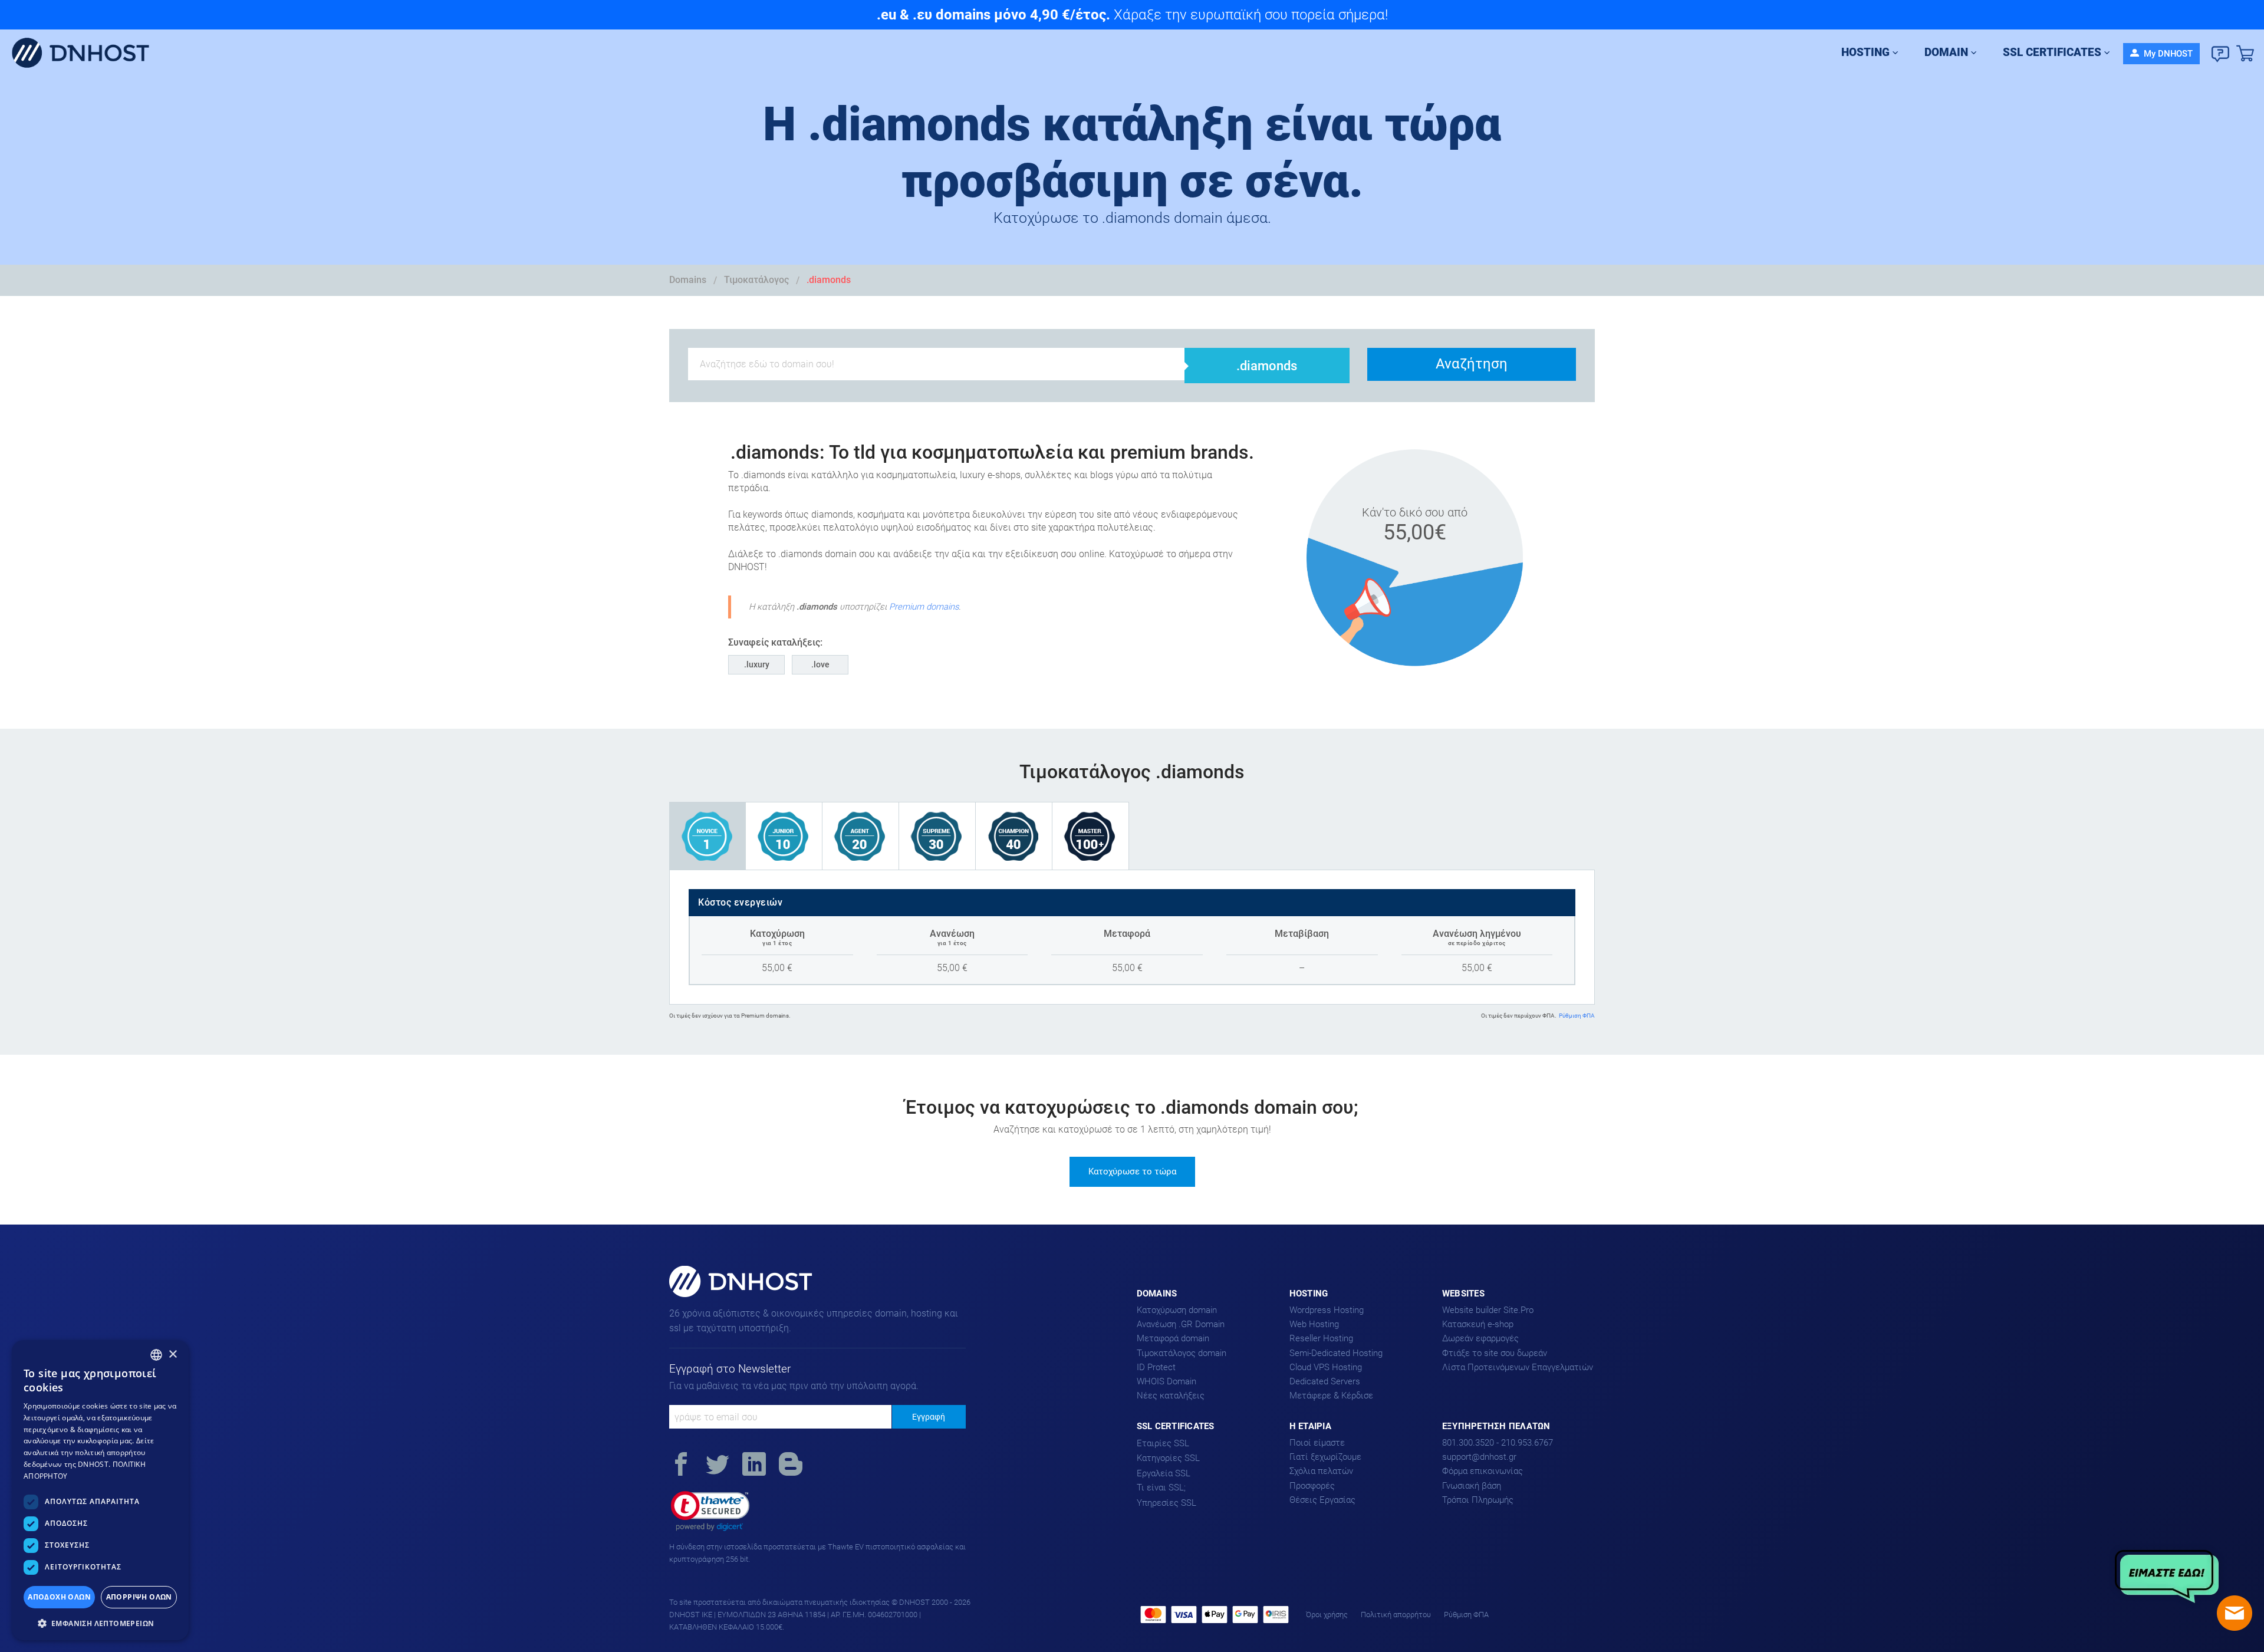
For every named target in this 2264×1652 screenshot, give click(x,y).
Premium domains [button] (924, 607)
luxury (758, 664)
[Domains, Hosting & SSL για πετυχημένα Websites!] (85, 54)
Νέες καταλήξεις (1171, 1396)
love (822, 664)
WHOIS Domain (1166, 1381)
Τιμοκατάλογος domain (1182, 1353)
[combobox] (156, 1355)
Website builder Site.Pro (1488, 1310)
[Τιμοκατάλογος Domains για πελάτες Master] (1091, 836)
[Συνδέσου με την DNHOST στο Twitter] (718, 1466)
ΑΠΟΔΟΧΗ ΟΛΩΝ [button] (59, 1597)
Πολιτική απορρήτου (1396, 1615)
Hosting (1865, 52)
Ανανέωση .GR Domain (1181, 1324)
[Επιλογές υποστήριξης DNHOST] (2220, 54)
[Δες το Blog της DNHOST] (791, 1466)
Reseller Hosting (1321, 1338)
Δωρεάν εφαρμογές (1480, 1338)
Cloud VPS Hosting (1326, 1367)
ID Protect (1156, 1367)
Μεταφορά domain (1173, 1338)
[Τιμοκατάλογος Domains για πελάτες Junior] (784, 836)
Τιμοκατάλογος (756, 280)
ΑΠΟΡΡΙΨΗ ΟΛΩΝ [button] (139, 1597)
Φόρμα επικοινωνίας (1483, 1471)
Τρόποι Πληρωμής (1478, 1500)
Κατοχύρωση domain (1177, 1310)
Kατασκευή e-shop (1478, 1324)
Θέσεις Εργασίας (1322, 1500)
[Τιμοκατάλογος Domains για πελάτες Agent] (861, 836)
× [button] (172, 1355)
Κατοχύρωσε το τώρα (1132, 1171)
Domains (688, 280)
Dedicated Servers (1325, 1381)
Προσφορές (1312, 1486)
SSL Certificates (2052, 52)
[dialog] (100, 1490)
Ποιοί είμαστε (1317, 1443)
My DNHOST (2167, 54)
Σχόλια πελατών (1321, 1471)
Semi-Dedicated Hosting (1336, 1353)
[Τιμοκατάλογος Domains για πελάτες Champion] (1014, 836)
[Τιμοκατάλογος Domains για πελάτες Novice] (707, 836)
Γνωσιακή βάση (1472, 1486)
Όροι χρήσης (1327, 1615)
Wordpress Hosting (1327, 1310)
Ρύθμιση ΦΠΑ (1577, 1016)
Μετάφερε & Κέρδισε (1331, 1396)
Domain (1946, 52)
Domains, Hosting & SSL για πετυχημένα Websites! (727, 1296)
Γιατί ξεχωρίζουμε (1325, 1457)
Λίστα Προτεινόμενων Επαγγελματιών (1518, 1367)
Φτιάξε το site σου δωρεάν (1495, 1353)
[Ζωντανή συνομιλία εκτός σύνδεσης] (2235, 1613)
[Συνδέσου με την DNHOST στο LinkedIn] (754, 1466)
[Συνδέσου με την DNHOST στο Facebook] (681, 1466)
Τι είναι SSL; (1161, 1488)
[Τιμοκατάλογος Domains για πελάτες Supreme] (937, 836)
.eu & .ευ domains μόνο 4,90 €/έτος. (993, 15)
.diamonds (829, 280)
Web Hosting (1314, 1324)
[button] (710, 1511)
